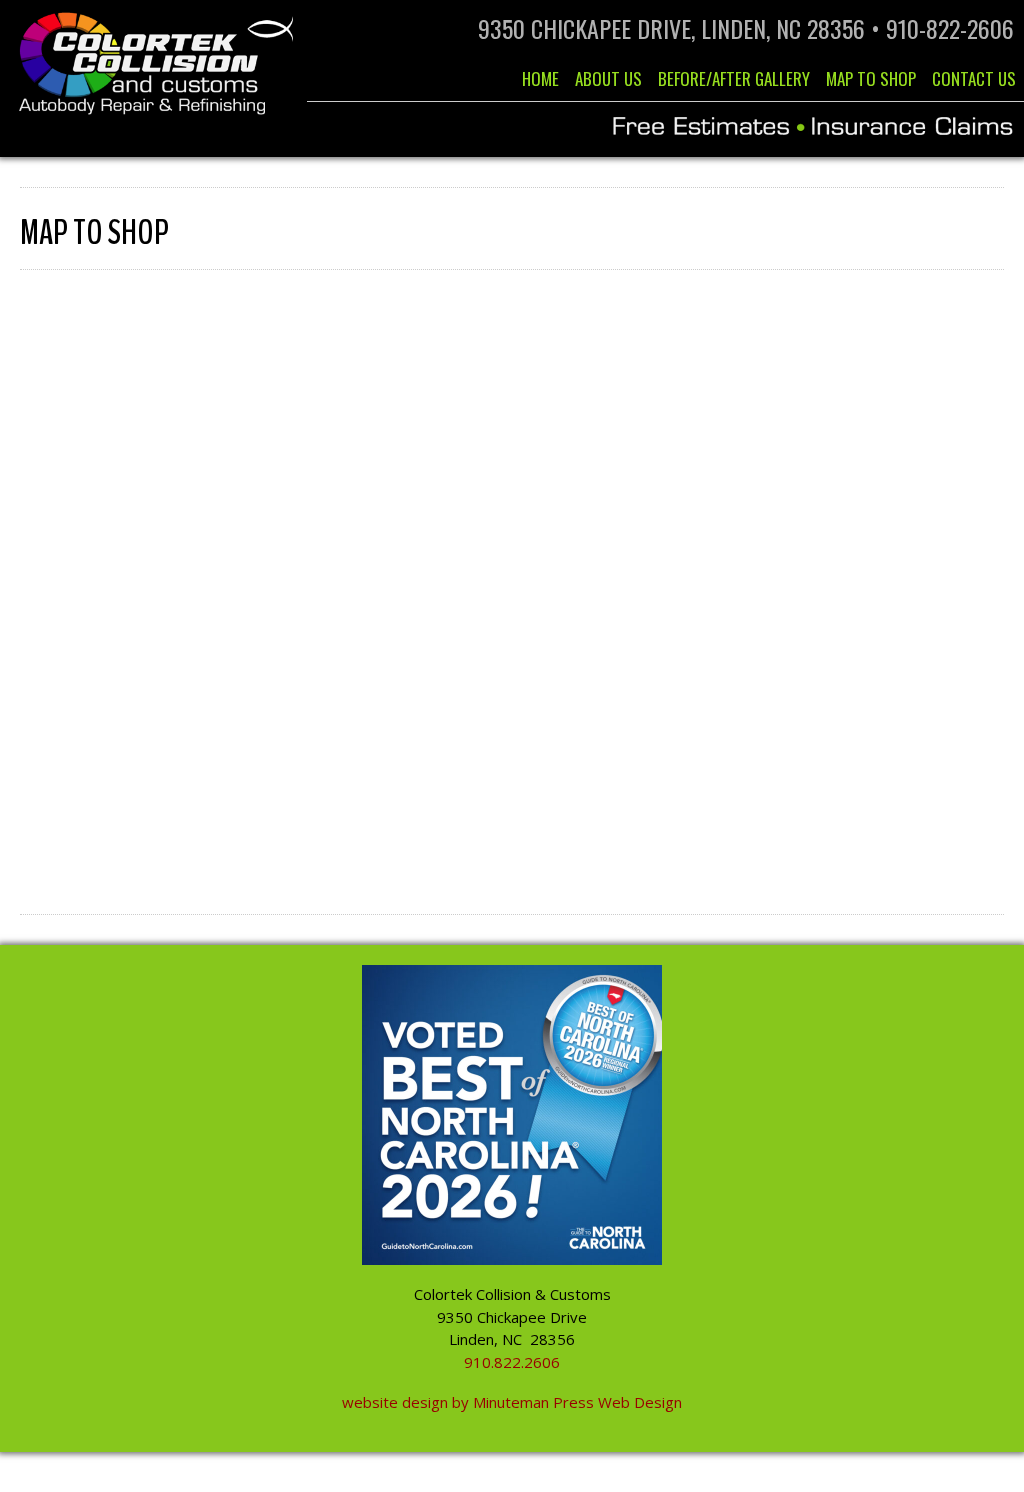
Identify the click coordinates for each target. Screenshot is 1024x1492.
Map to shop (871, 78)
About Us (608, 78)
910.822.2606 (512, 1362)
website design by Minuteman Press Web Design (512, 1402)
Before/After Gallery (734, 78)
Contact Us (974, 78)
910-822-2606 (950, 28)
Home (540, 78)
